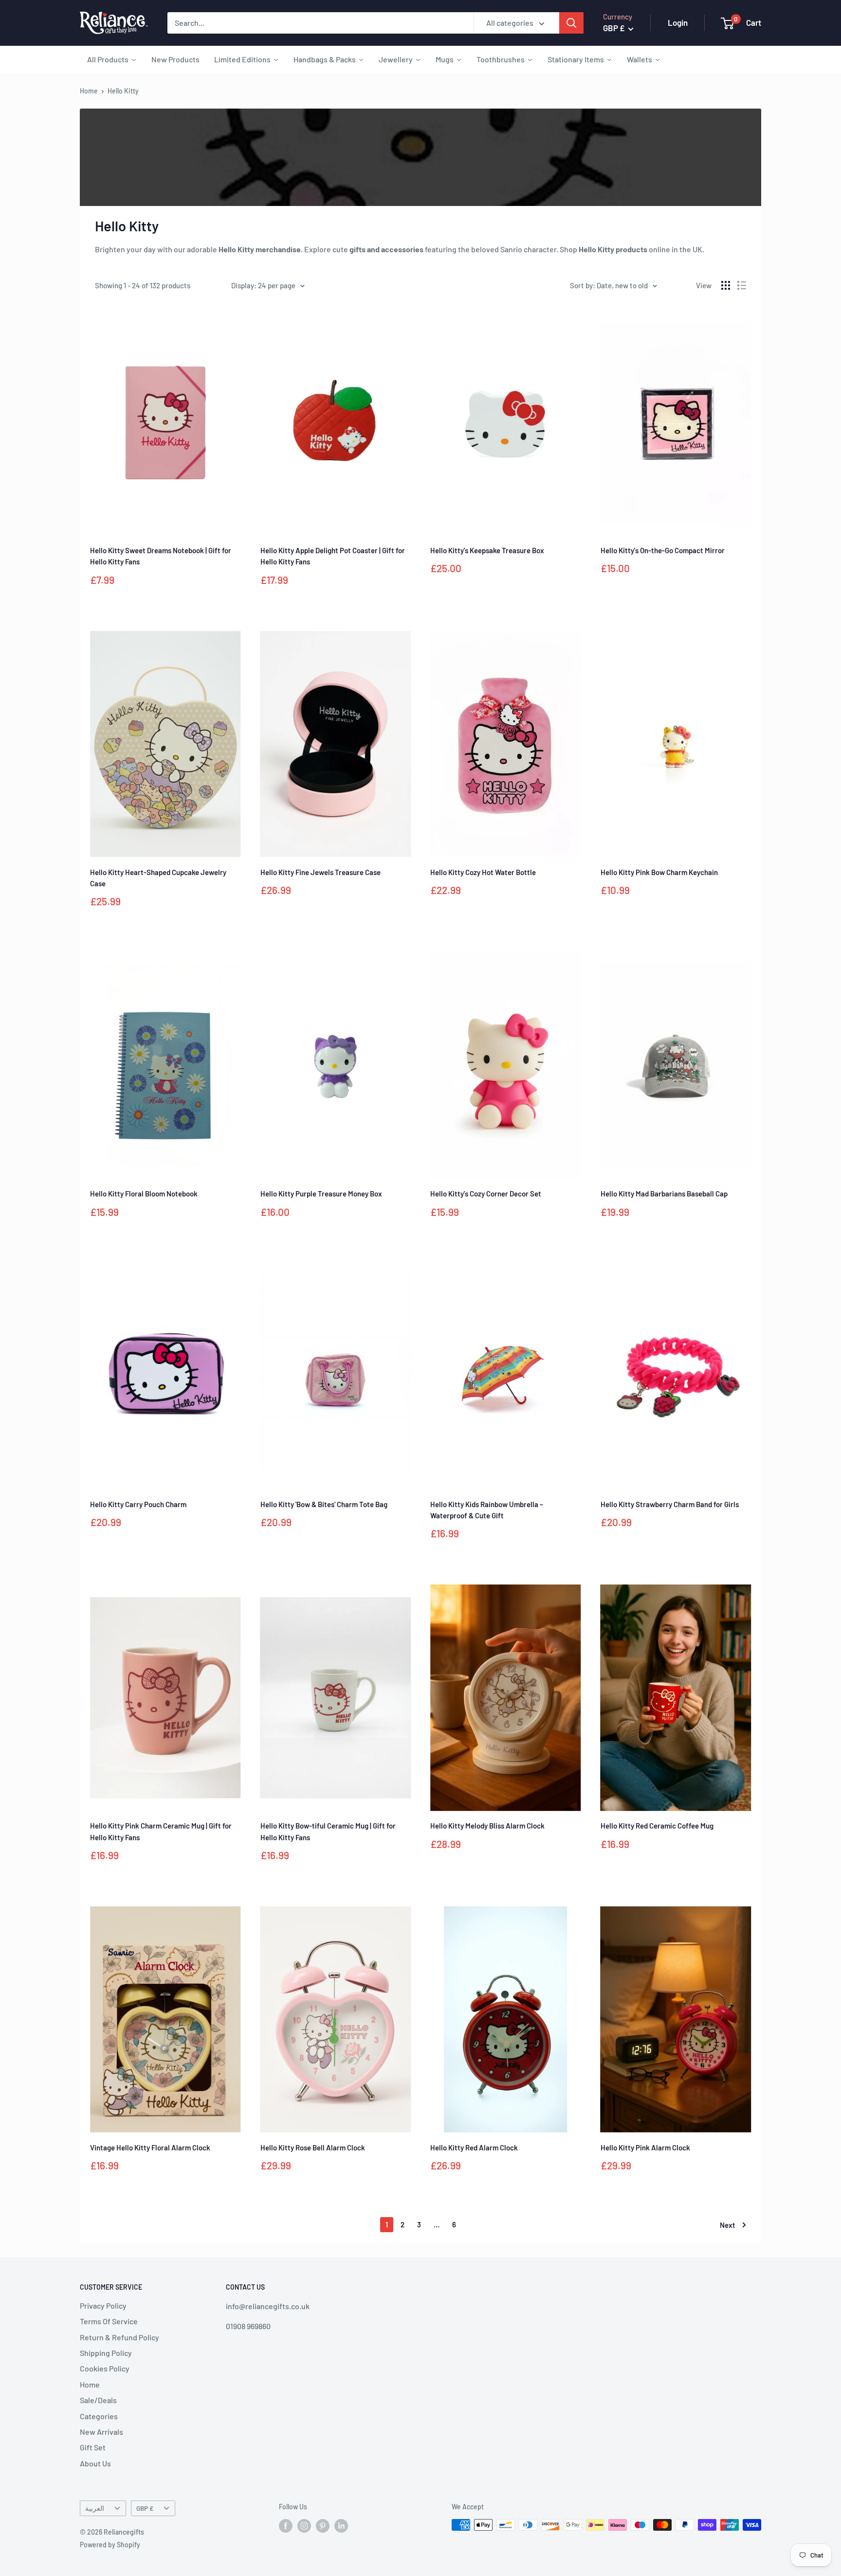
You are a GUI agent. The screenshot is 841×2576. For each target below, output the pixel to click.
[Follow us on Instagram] (304, 2526)
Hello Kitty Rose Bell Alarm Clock (313, 2147)
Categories (99, 2416)
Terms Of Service (109, 2321)
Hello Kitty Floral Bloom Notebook (144, 1194)
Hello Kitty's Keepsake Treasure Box (487, 550)
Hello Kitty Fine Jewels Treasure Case (320, 872)
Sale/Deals (98, 2400)
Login (678, 22)
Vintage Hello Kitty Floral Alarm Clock (150, 2147)
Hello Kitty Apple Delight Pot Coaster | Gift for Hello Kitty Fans (333, 556)
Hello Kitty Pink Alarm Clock (645, 2147)
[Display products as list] (742, 285)
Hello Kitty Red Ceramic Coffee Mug (657, 1826)
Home (89, 91)
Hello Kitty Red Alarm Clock (474, 2147)
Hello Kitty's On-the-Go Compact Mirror (663, 550)
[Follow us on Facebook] (286, 2526)
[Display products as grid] (726, 285)
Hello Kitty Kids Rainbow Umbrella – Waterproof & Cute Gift (487, 1510)
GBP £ (145, 2508)
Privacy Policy (103, 2305)
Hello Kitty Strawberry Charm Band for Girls (670, 1504)
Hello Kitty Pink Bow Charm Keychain (659, 872)
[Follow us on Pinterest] (323, 2526)
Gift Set (93, 2447)
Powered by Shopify (110, 2545)
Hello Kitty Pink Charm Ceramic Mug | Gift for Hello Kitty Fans (161, 1831)
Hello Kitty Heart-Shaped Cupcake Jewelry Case (158, 878)
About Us (95, 2463)
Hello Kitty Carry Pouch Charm (138, 1504)
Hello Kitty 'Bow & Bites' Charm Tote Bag (324, 1504)
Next (728, 2225)
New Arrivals (101, 2432)
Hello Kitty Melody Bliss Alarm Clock (487, 1826)
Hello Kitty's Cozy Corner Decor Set (486, 1194)
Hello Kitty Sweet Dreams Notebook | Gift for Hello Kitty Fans (161, 556)
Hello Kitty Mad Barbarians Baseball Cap (664, 1194)
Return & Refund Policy (119, 2337)
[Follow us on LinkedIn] (341, 2526)
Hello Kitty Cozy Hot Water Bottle (483, 872)
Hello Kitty (123, 91)
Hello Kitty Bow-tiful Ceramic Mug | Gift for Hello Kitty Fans (328, 1831)
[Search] (571, 23)
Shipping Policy (106, 2353)
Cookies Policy (105, 2368)
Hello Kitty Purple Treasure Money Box (321, 1194)
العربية (95, 2508)
